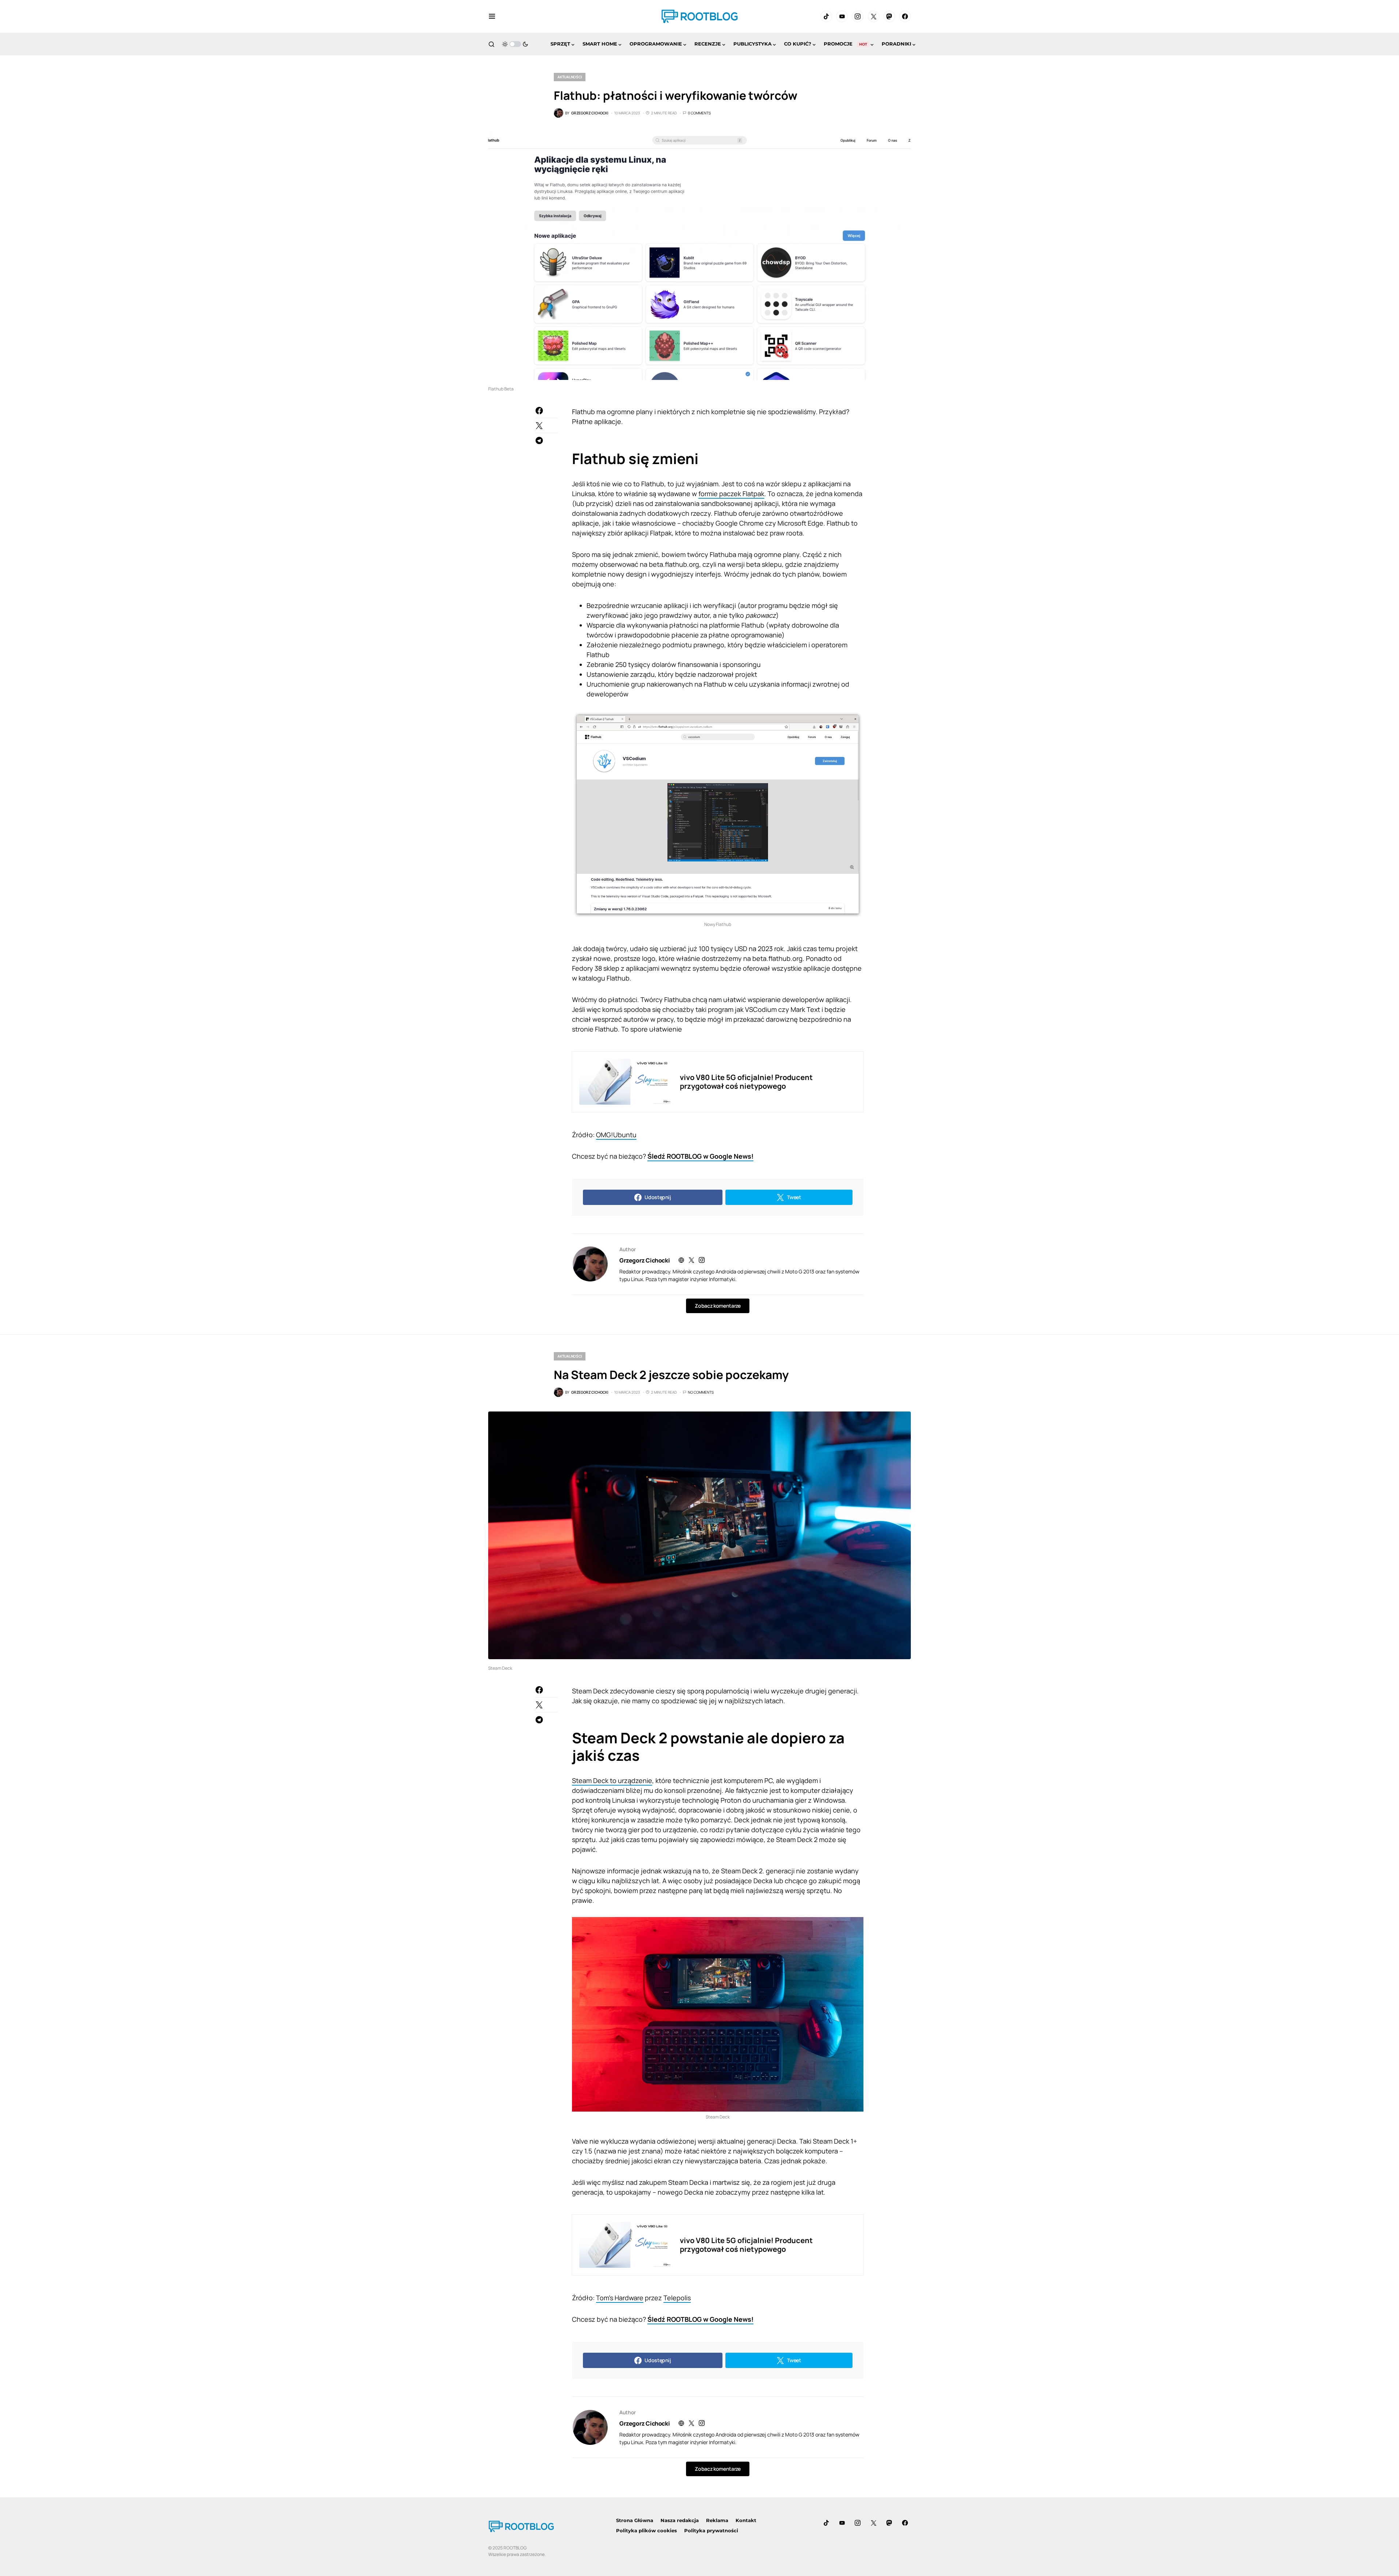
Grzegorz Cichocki (644, 1260)
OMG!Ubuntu (616, 1135)
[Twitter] (874, 16)
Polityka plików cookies (646, 2530)
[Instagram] (858, 16)
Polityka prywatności (711, 2530)
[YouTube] (842, 16)
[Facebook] (905, 16)
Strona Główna (635, 2520)
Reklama (717, 2520)
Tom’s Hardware (620, 2298)
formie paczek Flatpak (731, 494)
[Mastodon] (889, 16)
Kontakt (746, 2520)
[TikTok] (826, 16)
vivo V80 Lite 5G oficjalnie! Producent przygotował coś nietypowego (746, 1082)
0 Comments (699, 113)
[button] (492, 16)
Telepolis (677, 2298)
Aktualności (570, 77)
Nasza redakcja (680, 2520)
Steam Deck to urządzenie (612, 1780)
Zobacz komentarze (718, 1306)
